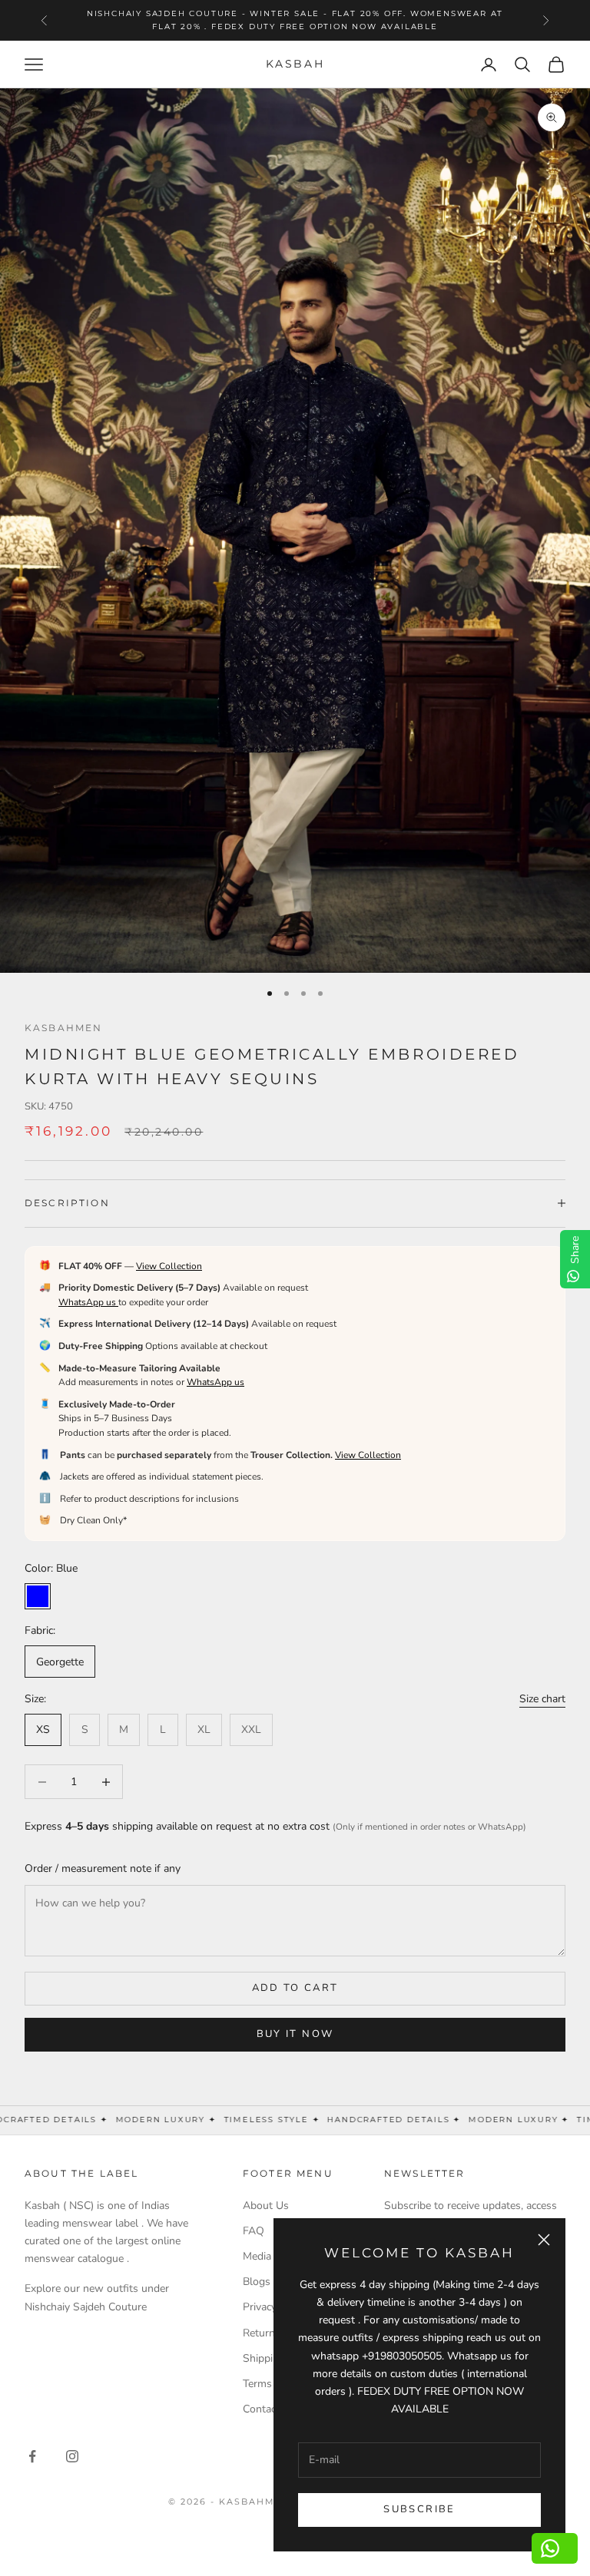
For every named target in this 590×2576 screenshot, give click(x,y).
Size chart (542, 1699)
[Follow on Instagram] (72, 2456)
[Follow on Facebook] (32, 2456)
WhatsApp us (88, 1302)
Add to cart (295, 1988)
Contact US (270, 2409)
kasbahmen (63, 1028)
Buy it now (295, 2034)
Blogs (257, 2282)
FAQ (254, 2231)
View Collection (169, 1266)
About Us (266, 2206)
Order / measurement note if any (103, 1868)
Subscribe (419, 2509)
